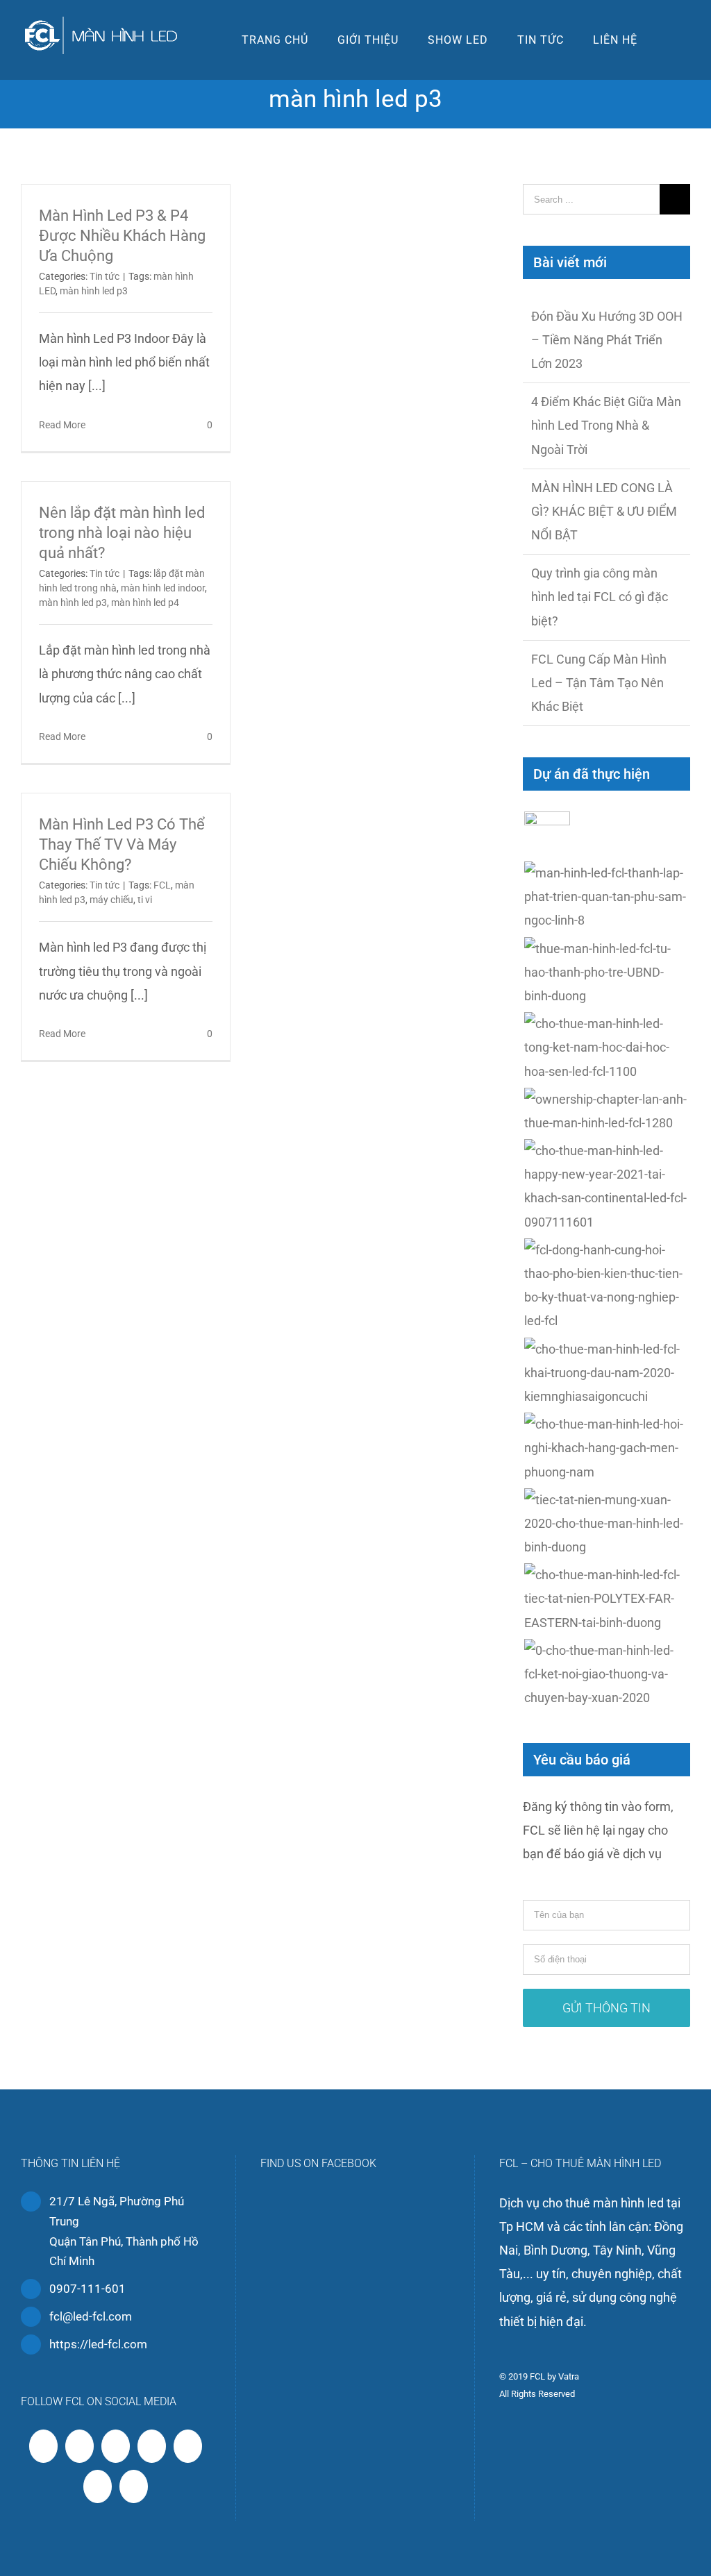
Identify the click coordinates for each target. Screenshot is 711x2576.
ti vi (145, 900)
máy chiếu (111, 900)
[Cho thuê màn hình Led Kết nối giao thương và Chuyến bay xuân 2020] (607, 1675)
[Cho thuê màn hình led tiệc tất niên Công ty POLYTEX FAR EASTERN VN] (607, 1599)
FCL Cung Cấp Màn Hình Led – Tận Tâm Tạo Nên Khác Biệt (599, 683)
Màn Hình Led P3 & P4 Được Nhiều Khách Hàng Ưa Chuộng (122, 236)
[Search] (671, 40)
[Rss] (80, 2446)
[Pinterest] (188, 2446)
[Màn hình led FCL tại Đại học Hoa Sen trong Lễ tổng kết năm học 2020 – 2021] (607, 1048)
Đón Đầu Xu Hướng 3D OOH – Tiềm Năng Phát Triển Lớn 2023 (607, 340)
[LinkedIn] (98, 2486)
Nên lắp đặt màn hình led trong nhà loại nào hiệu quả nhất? (122, 533)
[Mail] (134, 2486)
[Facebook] (43, 2446)
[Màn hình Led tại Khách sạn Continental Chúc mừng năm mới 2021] (607, 1187)
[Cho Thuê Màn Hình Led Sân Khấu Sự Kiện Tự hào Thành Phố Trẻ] (607, 973)
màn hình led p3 (94, 291)
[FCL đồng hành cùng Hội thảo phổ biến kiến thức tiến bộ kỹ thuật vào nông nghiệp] (607, 1286)
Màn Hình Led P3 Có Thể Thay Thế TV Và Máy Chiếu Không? (122, 844)
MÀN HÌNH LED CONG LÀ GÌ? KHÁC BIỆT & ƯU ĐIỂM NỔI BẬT (604, 511)
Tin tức (104, 276)
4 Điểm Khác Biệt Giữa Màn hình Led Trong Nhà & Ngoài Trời (606, 425)
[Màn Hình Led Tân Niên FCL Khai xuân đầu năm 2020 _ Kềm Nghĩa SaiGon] (607, 1373)
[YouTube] (116, 2446)
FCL (162, 885)
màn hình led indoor (163, 588)
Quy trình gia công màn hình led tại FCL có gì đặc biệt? (600, 597)
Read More (62, 425)
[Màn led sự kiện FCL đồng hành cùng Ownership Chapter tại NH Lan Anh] (607, 1111)
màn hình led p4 (145, 603)
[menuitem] (275, 40)
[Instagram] (152, 2446)
